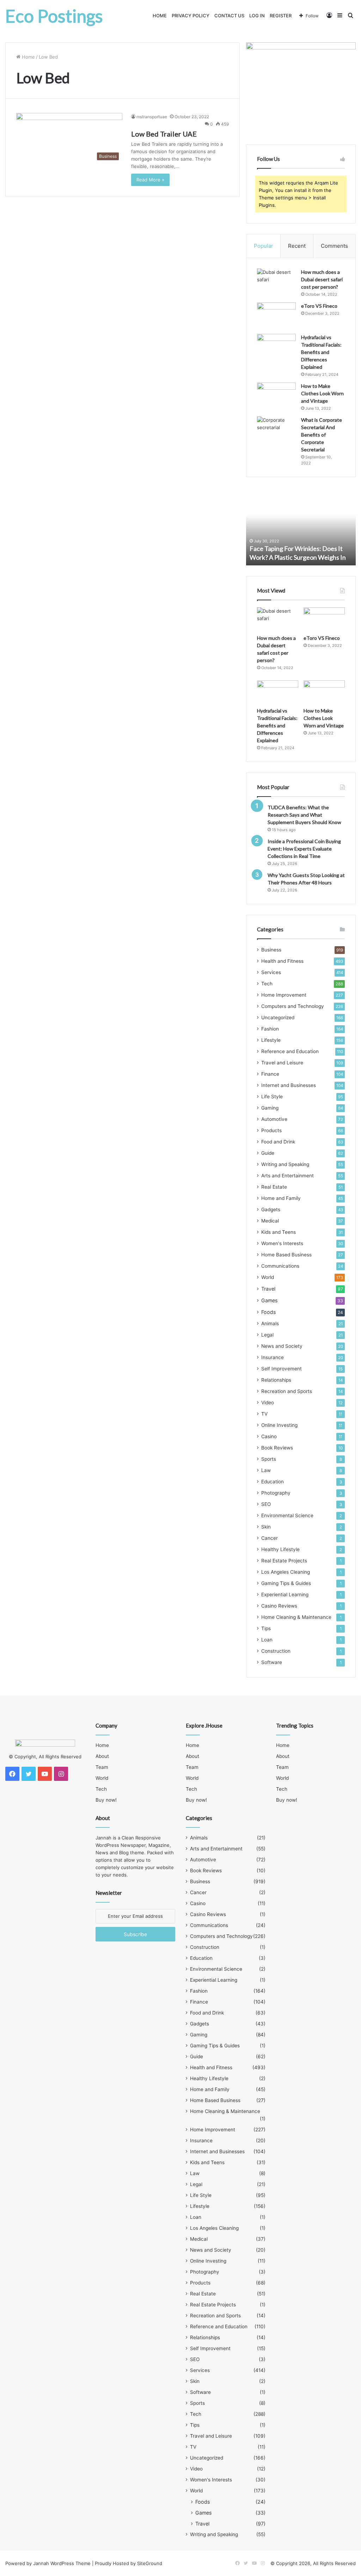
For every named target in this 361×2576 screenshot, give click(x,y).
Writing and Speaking (285, 1164)
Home (160, 16)
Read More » (150, 180)
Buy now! (106, 1800)
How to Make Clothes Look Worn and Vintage (322, 393)
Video (268, 1403)
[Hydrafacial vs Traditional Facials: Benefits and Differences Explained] (276, 347)
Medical (270, 1221)
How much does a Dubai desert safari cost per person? (322, 279)
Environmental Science (287, 1515)
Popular (264, 246)
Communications (280, 1266)
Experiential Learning (285, 1595)
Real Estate (274, 1187)
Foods (268, 1312)
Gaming (270, 1108)
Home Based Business (286, 1255)
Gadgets (271, 1209)
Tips (266, 1628)
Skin (266, 1527)
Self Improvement (282, 1369)
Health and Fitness (282, 961)
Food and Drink (278, 1142)
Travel (268, 1289)
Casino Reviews (279, 1606)
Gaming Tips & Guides (286, 1583)
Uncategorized (278, 1017)
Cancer (270, 1538)
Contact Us (229, 16)
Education (273, 1482)
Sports (269, 1459)
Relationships (276, 1380)
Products (271, 1130)
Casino (269, 1436)
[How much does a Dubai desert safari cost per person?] (276, 282)
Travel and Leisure (282, 1063)
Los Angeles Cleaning (286, 1572)
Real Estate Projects (284, 1561)
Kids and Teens (279, 1232)
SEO (266, 1504)
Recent (297, 246)
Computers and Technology (293, 1006)
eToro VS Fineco (319, 306)
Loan (267, 1640)
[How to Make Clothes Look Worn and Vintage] (276, 396)
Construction (276, 1651)
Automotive (274, 1119)
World (268, 1277)
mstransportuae (152, 117)
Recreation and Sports (287, 1391)
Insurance (273, 1357)
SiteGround (150, 2563)
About (102, 1756)
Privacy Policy (191, 16)
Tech (267, 984)
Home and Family (281, 1198)
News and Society (282, 1346)
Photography (276, 1493)
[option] (301, 527)
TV (264, 1414)
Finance (270, 1074)
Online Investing (279, 1425)
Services (271, 972)
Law (266, 1470)
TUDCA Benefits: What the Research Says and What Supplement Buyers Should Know (304, 815)
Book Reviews (277, 1448)
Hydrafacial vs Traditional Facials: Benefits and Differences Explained (321, 352)
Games (269, 1300)
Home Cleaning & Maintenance (296, 1617)
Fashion (270, 1029)
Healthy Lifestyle (280, 1549)
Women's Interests (282, 1243)
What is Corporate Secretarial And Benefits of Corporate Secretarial (322, 435)
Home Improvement (284, 995)
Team (102, 1767)
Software (272, 1662)
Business (271, 950)
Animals (270, 1323)
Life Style (272, 1097)
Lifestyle (271, 1040)
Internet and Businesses (289, 1085)
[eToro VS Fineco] (276, 316)
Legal (267, 1335)
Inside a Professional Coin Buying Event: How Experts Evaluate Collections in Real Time (304, 849)
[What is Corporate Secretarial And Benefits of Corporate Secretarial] (276, 430)
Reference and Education (290, 1051)
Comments (334, 246)
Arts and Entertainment (287, 1176)
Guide (268, 1153)
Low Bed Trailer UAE (164, 134)
